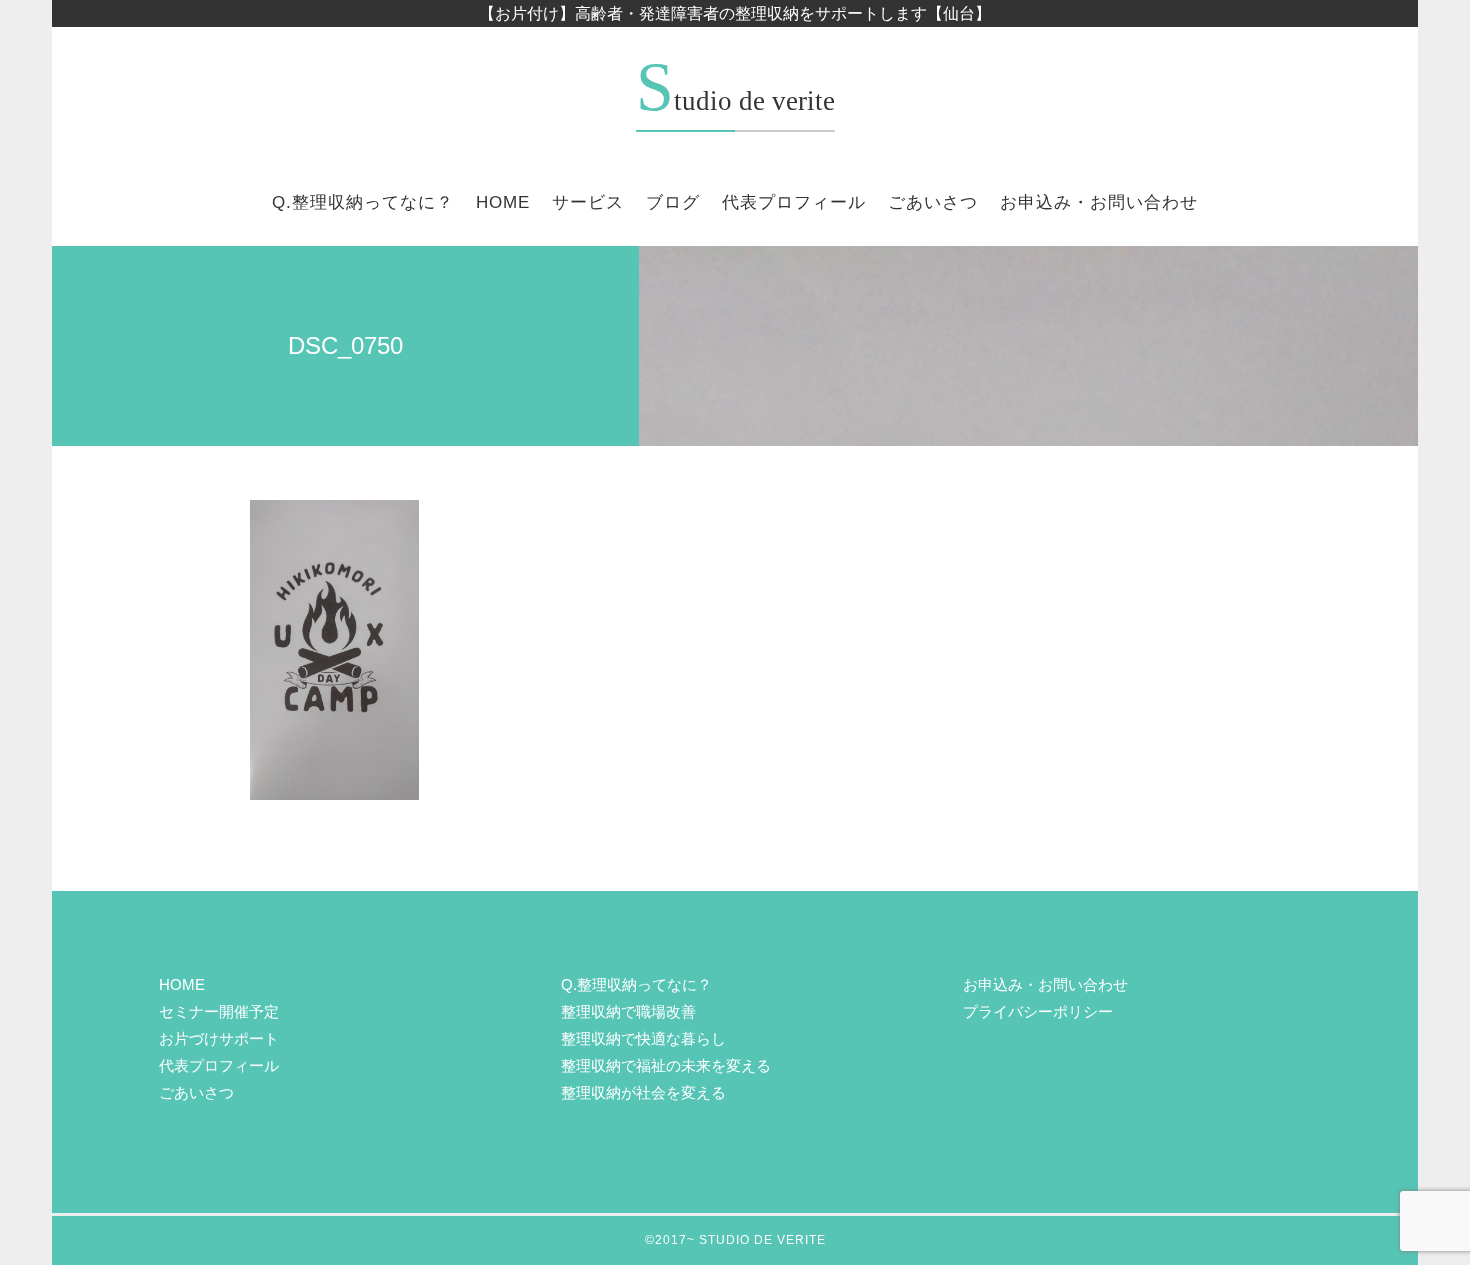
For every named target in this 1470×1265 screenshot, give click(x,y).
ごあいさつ (933, 202)
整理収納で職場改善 (628, 1011)
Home (503, 202)
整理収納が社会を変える (643, 1092)
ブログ (673, 202)
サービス (588, 202)
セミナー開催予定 (219, 1011)
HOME (182, 984)
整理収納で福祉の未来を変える (666, 1065)
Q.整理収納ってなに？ (363, 202)
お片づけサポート (219, 1038)
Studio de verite (735, 101)
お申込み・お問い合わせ (1099, 202)
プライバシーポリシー (1038, 1011)
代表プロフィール (794, 202)
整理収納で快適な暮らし (643, 1038)
